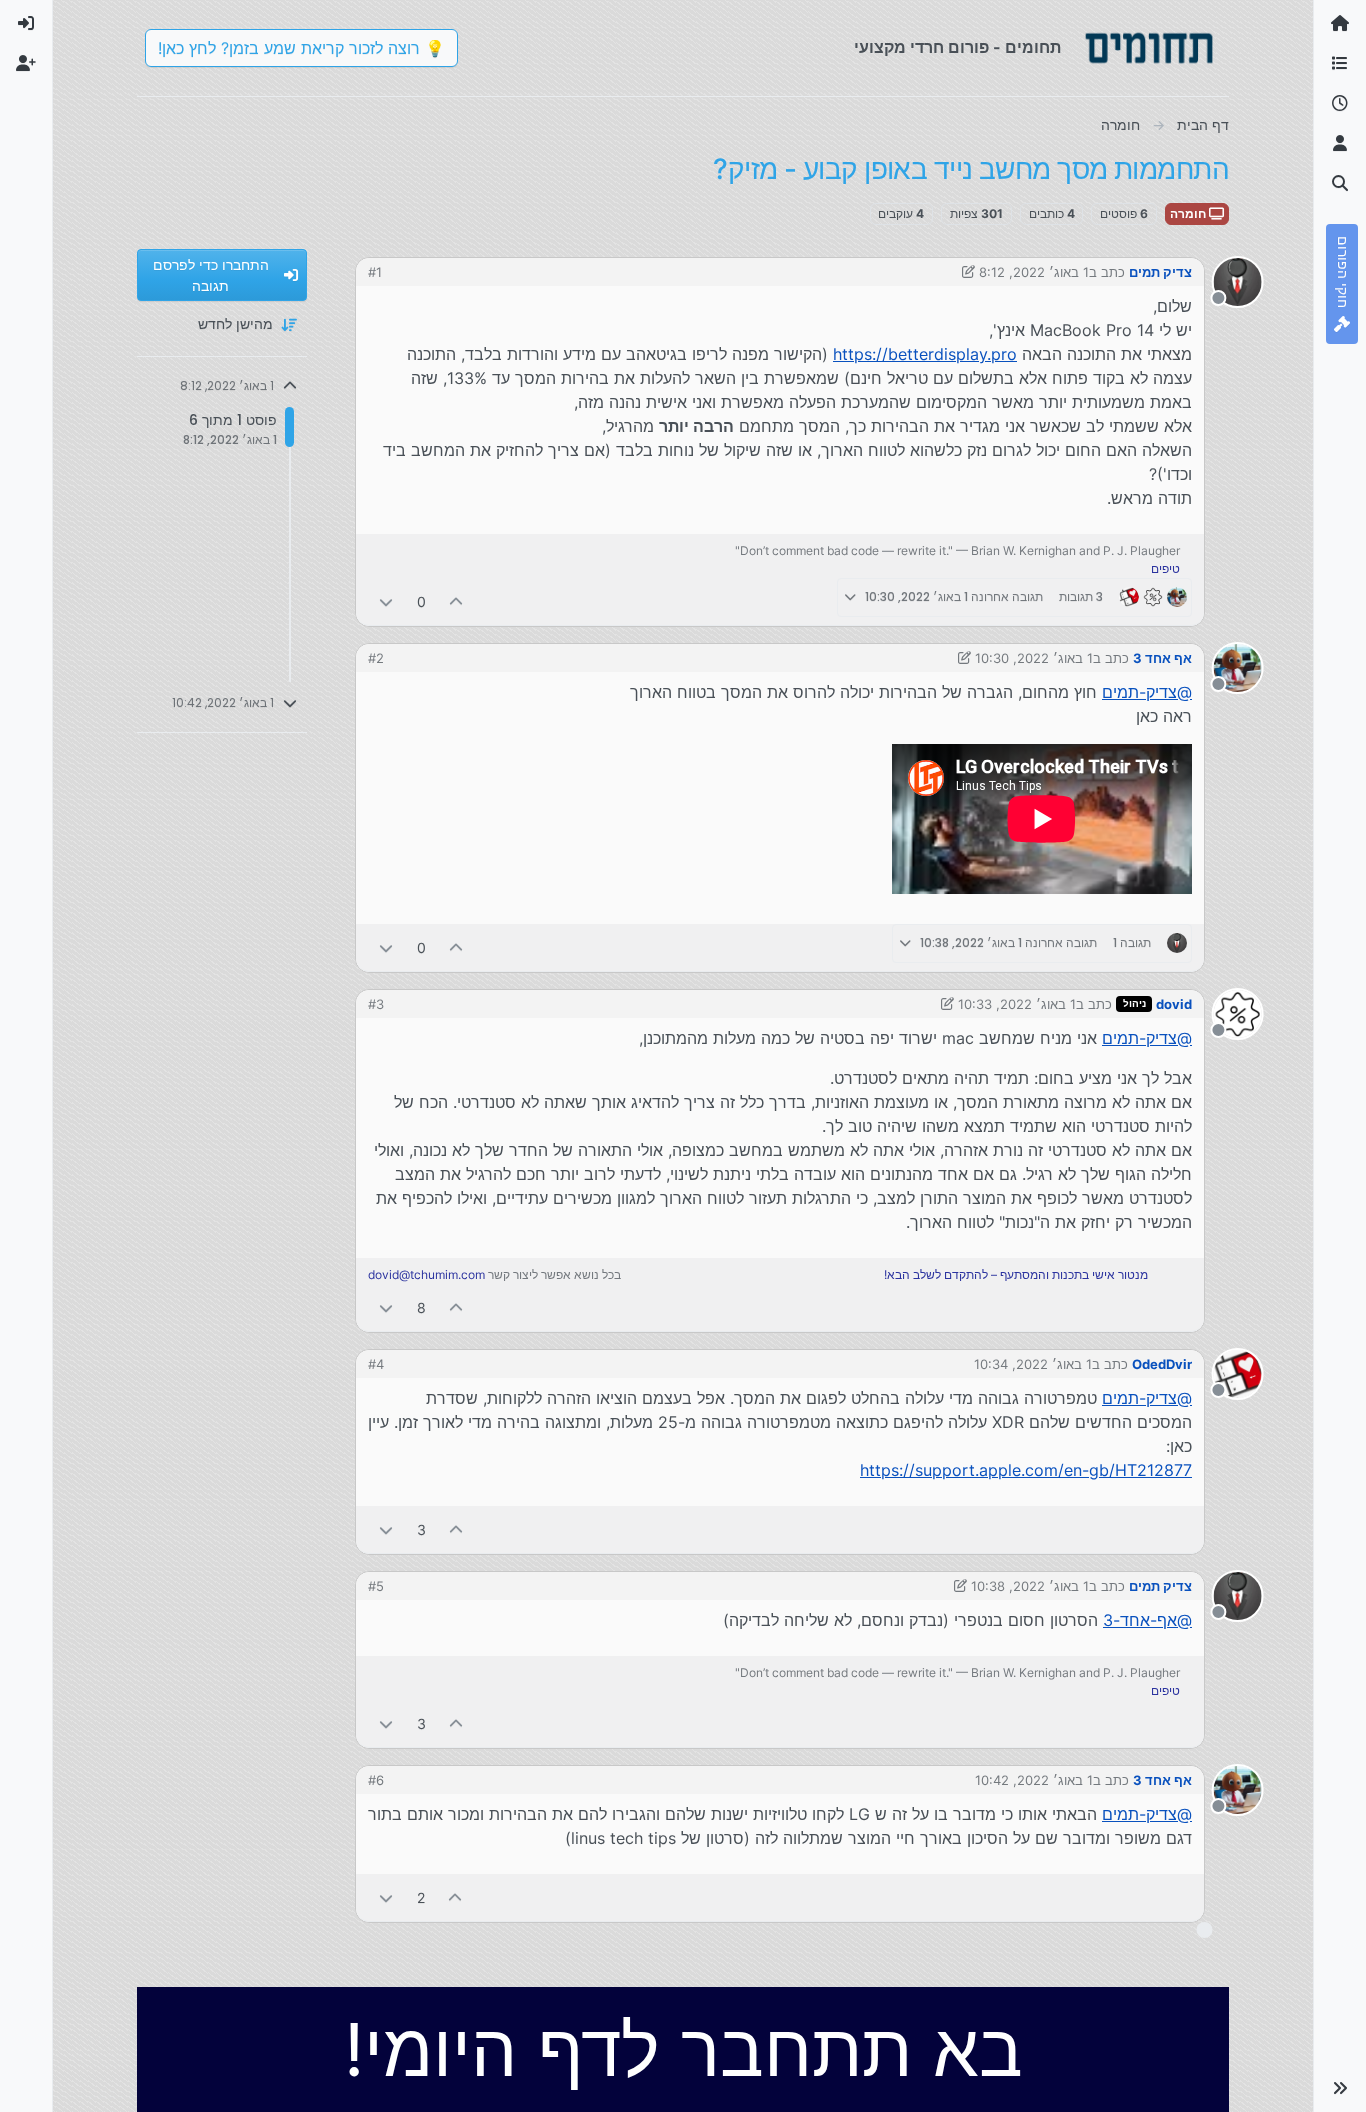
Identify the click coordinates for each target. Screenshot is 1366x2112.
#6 (376, 1780)
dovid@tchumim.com (426, 1274)
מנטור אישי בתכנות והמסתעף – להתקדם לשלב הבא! (1016, 1274)
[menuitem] (26, 24)
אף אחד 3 (1162, 658)
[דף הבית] (1340, 24)
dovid (1174, 1004)
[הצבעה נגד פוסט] (386, 601)
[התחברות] (26, 24)
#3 (376, 1004)
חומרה (1189, 213)
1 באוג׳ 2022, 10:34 (1033, 1364)
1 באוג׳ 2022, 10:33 (1017, 1004)
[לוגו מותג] (1149, 48)
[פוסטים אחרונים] (1340, 104)
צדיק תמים (1160, 272)
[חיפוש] (1340, 184)
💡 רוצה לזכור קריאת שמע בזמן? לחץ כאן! (301, 48)
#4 (376, 1364)
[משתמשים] (1340, 144)
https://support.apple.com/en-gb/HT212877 (1026, 1470)
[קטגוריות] (1340, 64)
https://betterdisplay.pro (925, 354)
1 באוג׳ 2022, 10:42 (1034, 1780)
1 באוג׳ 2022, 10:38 (1030, 1586)
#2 (376, 658)
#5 (376, 1586)
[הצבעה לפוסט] (457, 601)
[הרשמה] (26, 64)
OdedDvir (1162, 1364)
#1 (375, 272)
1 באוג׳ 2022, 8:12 (1034, 272)
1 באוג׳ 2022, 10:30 (1034, 658)
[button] (1340, 2088)
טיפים (1165, 568)
